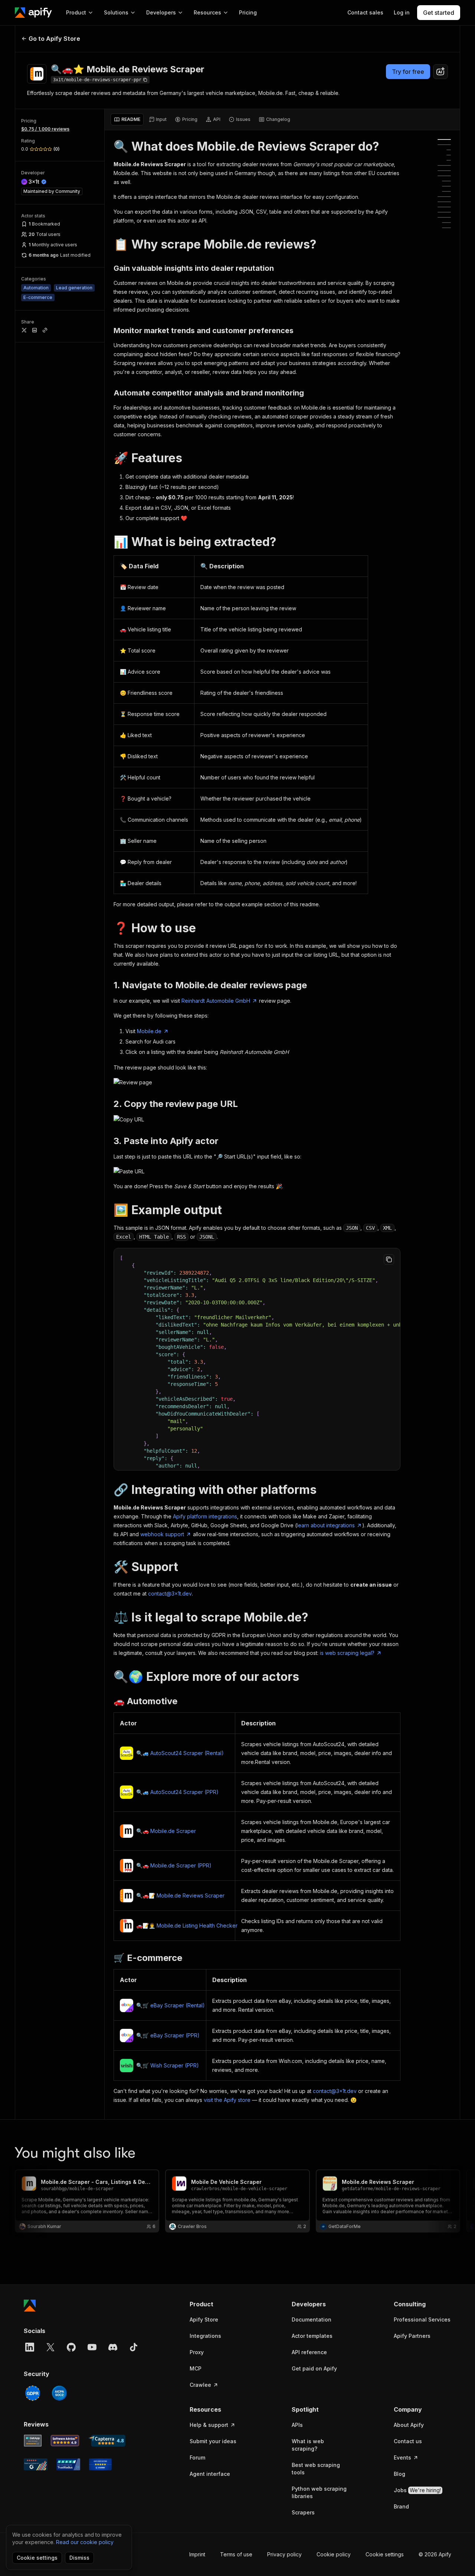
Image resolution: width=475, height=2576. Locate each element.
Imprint (197, 2554)
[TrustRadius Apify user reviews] (68, 2464)
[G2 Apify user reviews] (36, 2464)
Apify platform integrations (205, 1516)
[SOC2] (59, 2393)
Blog (399, 2474)
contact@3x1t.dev (170, 1593)
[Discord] (113, 2347)
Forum (197, 2457)
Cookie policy (334, 2554)
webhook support (162, 1534)
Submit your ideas (213, 2441)
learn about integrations (326, 1525)
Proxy (197, 2352)
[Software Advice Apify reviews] (65, 2441)
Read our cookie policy (85, 2542)
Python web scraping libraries (319, 2492)
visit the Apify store (227, 2100)
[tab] (127, 119)
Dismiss (79, 2558)
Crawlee (200, 2385)
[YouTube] (92, 2347)
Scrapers (303, 2512)
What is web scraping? (308, 2445)
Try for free (408, 72)
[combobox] (440, 72)
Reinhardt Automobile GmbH (216, 1001)
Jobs (417, 2490)
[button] (218, 2304)
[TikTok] (134, 2347)
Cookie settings (385, 2554)
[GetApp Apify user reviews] (33, 2441)
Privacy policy (284, 2554)
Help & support (209, 2425)
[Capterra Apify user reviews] (107, 2441)
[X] (50, 2347)
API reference (309, 2352)
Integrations (205, 2336)
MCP (196, 2368)
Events (402, 2457)
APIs (297, 2425)
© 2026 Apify (435, 2554)
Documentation (312, 2319)
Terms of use (236, 2554)
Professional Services (422, 2319)
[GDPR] (33, 2393)
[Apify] (33, 13)
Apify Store (204, 2319)
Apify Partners (412, 2336)
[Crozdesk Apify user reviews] (100, 2464)
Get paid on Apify (314, 2368)
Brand (401, 2506)
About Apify (409, 2425)
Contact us (408, 2441)
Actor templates (312, 2336)
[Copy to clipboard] (389, 1259)
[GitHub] (71, 2347)
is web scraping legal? (347, 1653)
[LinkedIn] (30, 2347)
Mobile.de (149, 1031)
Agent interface (210, 2474)
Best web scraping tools (316, 2469)
